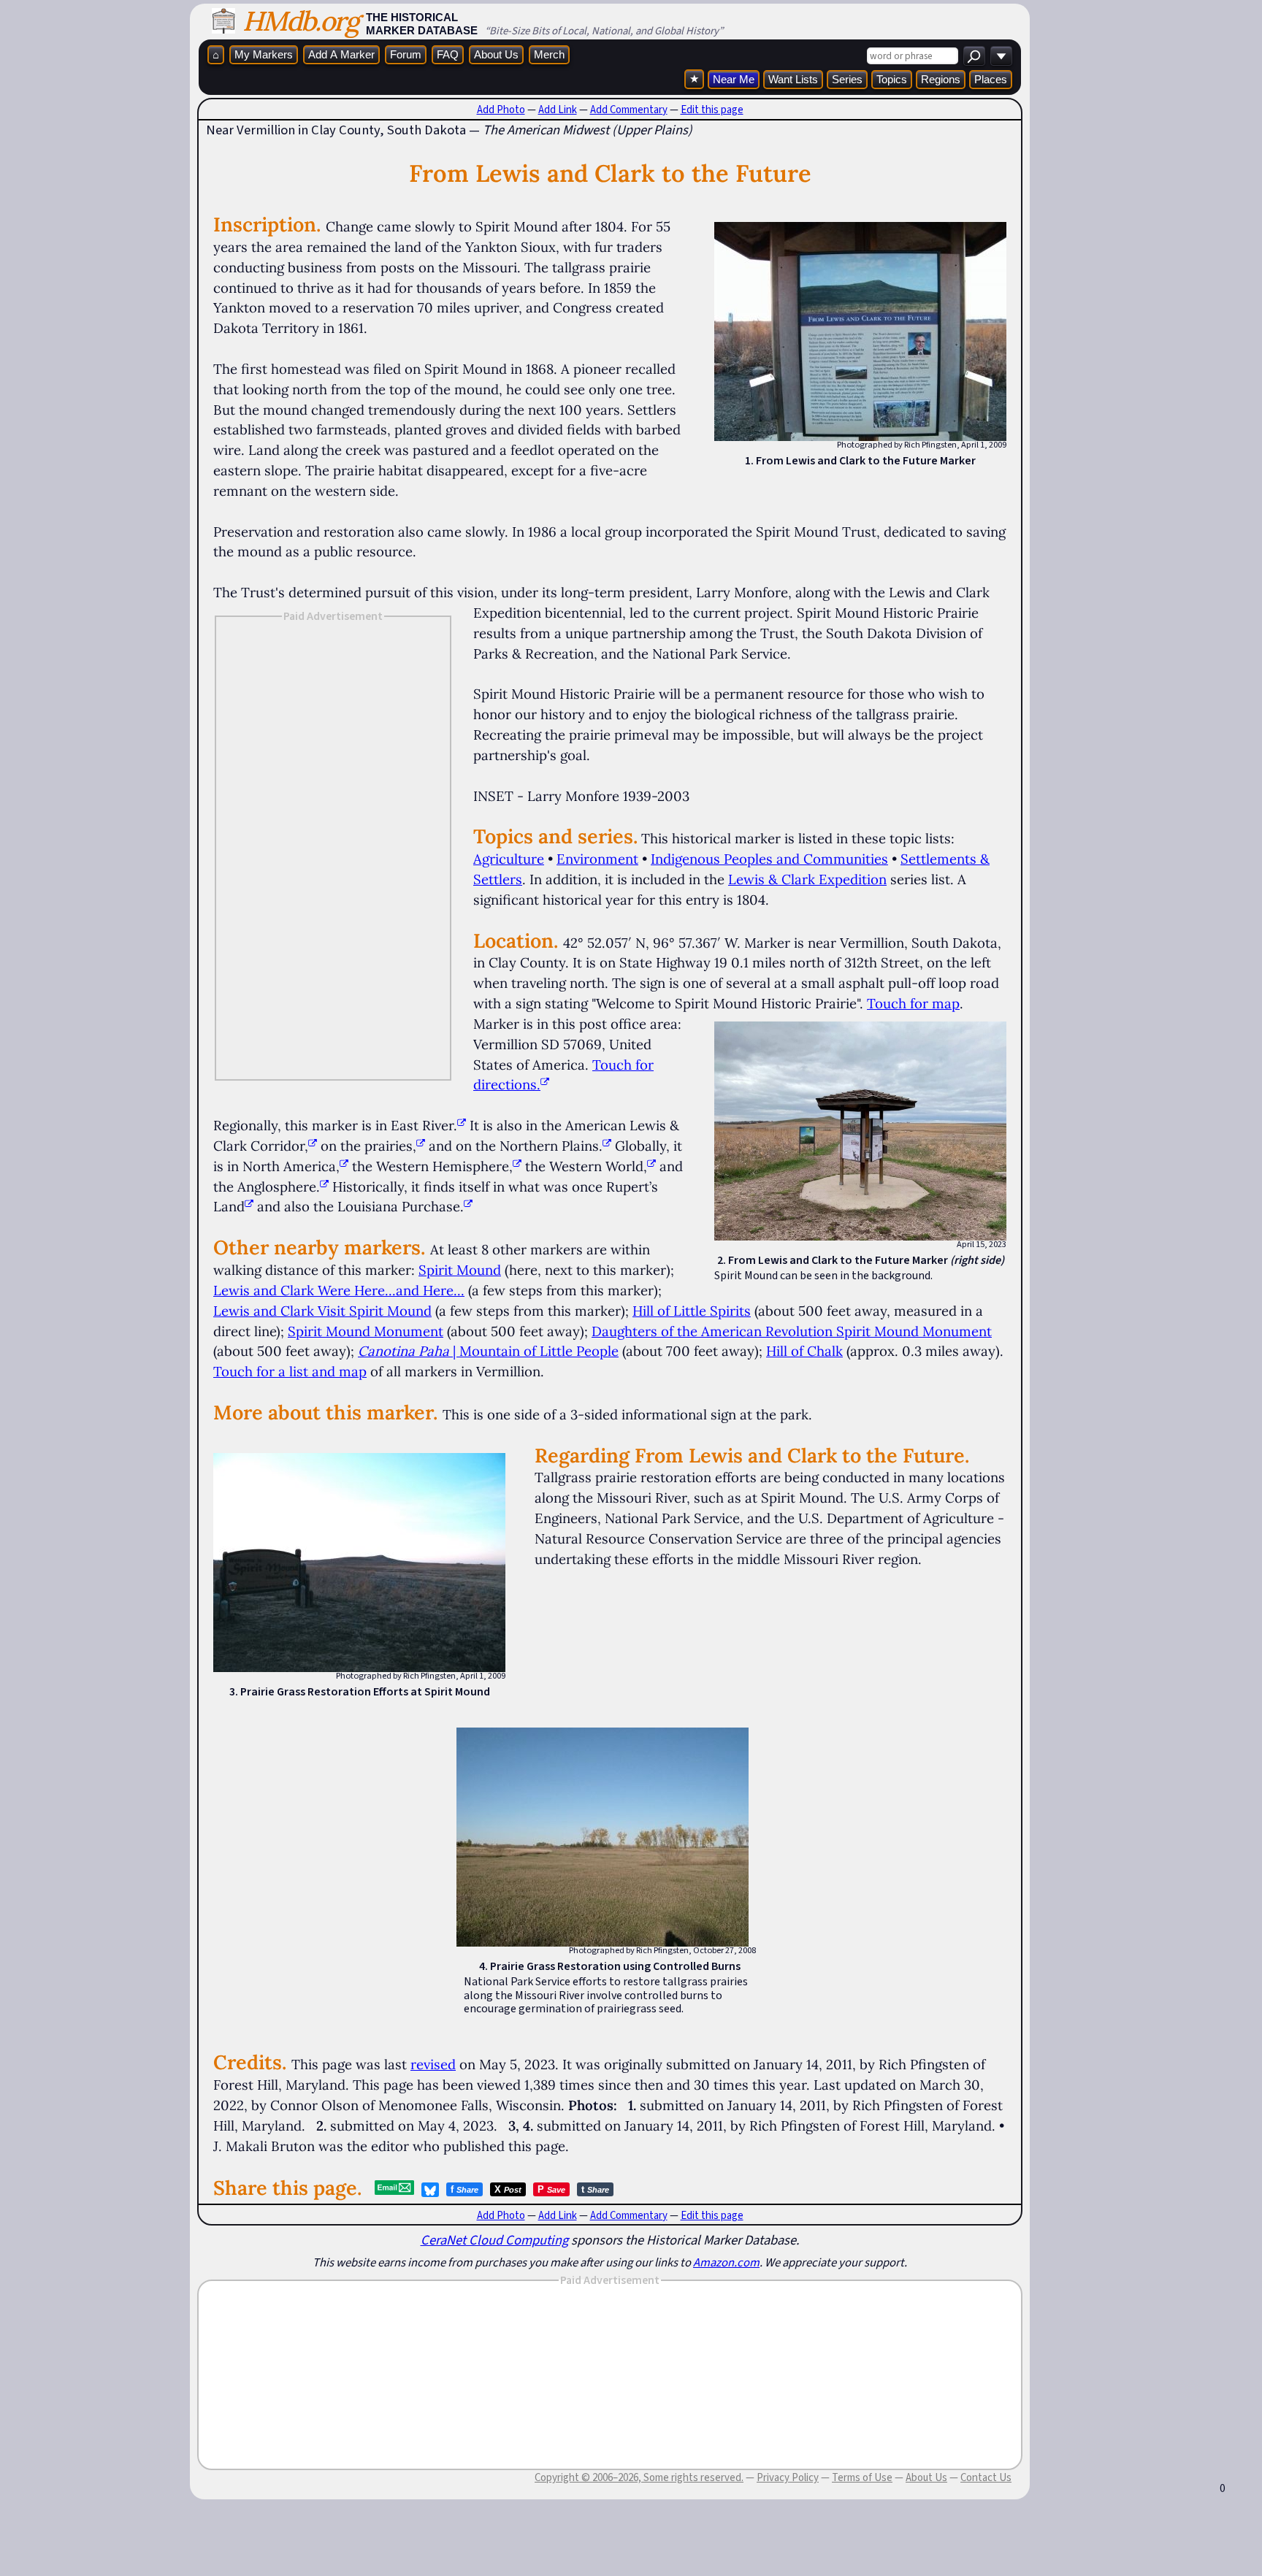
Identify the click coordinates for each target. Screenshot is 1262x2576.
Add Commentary (629, 110)
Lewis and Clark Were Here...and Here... (339, 1290)
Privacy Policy (788, 2477)
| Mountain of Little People (488, 1351)
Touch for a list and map (290, 1371)
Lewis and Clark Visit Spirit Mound (322, 1311)
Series (847, 79)
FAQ (448, 54)
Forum (406, 54)
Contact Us (986, 2477)
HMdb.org (301, 21)
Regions (941, 79)
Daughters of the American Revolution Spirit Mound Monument (792, 1331)
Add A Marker (341, 54)
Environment (597, 859)
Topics (892, 79)
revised (433, 2064)
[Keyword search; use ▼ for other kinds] (974, 56)
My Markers (264, 54)
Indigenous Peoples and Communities (769, 859)
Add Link (558, 110)
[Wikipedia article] (462, 1125)
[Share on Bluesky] (430, 2190)
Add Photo (501, 110)
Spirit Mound (460, 1270)
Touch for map (913, 1003)
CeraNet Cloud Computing (494, 2240)
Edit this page (712, 110)
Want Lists (793, 79)
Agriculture (509, 859)
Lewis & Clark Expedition (807, 879)
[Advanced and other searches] (1001, 56)
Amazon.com (726, 2262)
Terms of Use (862, 2477)
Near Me (734, 79)
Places (991, 79)
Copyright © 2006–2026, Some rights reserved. (639, 2477)
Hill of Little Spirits (692, 1311)
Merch (549, 54)
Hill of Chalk (804, 1351)
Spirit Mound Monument (366, 1331)
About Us (496, 54)
